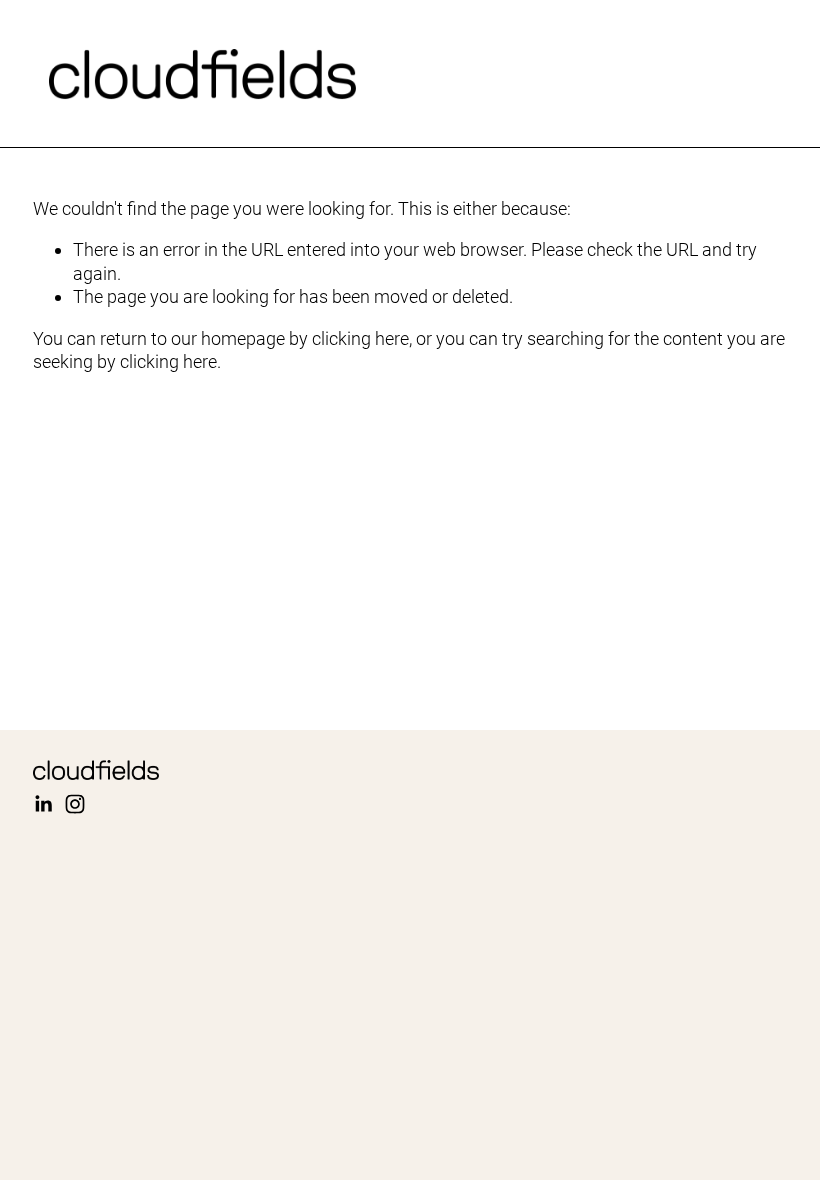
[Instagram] (75, 804)
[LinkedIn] (43, 804)
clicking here (360, 338)
